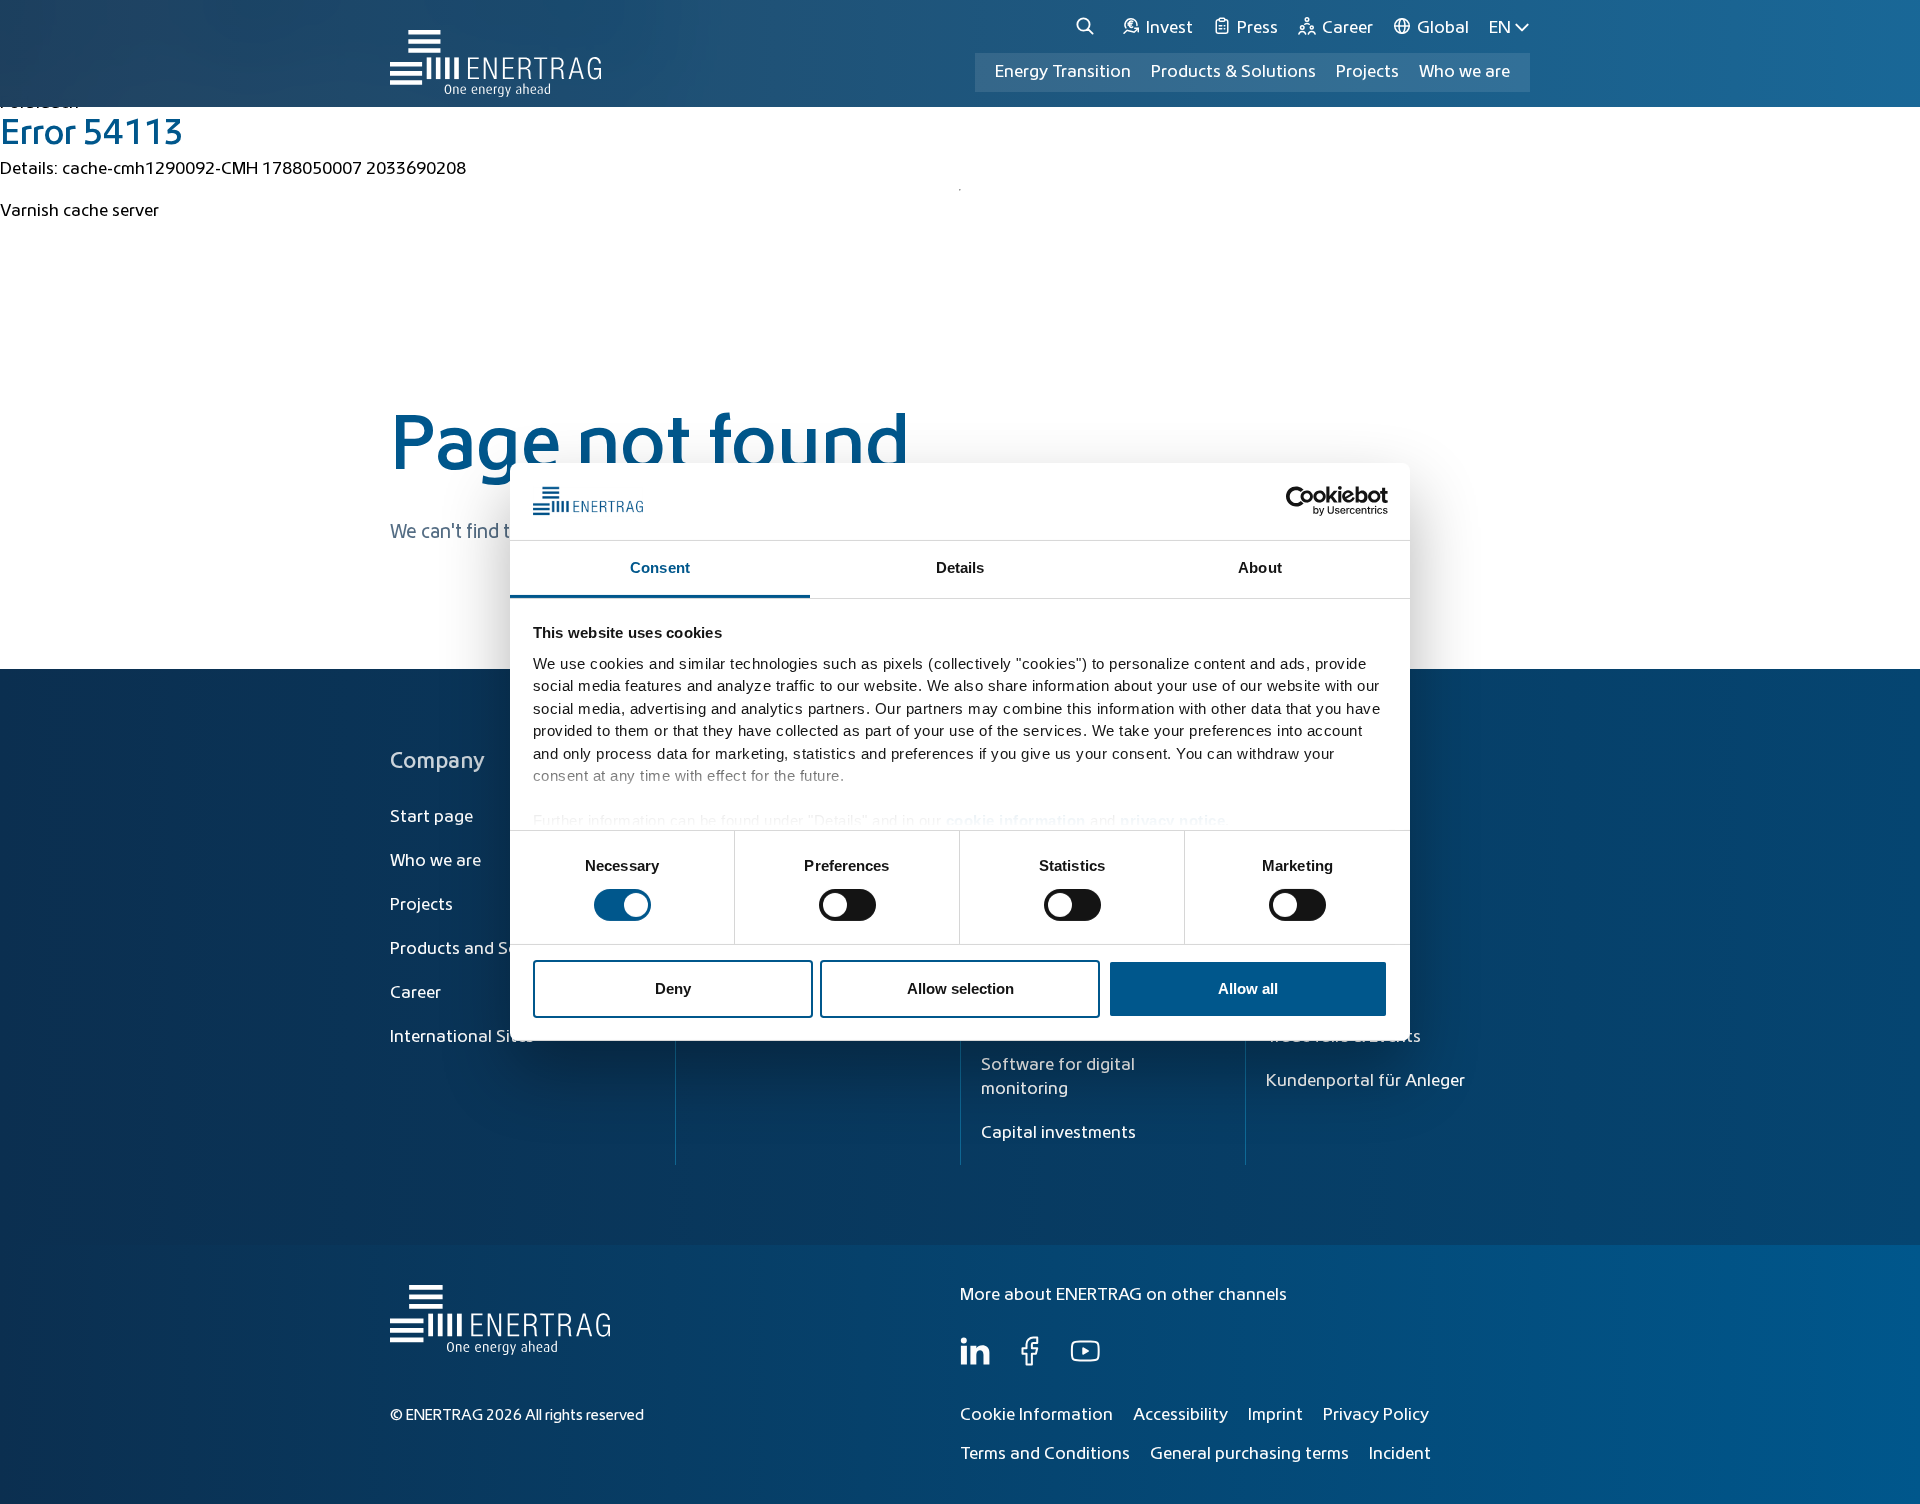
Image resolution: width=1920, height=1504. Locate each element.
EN (1500, 28)
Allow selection (960, 988)
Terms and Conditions (1045, 1454)
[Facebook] (1030, 1361)
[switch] (847, 905)
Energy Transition (1063, 72)
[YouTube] (1085, 1361)
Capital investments (1058, 1133)
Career (415, 993)
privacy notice (1172, 820)
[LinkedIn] (975, 1361)
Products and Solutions (481, 949)
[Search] (1088, 27)
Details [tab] (960, 567)
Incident (1400, 1454)
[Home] (495, 53)
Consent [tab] (660, 567)
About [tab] (1260, 567)
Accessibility (1180, 1415)
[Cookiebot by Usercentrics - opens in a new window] (1300, 501)
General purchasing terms (1249, 1454)
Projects (421, 905)
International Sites (462, 1037)
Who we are (1464, 72)
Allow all (1248, 988)
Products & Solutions (1233, 72)
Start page (431, 817)
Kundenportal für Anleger (1365, 1081)
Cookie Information (1036, 1415)
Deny (673, 988)
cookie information (1016, 820)
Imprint (1275, 1415)
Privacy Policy (1376, 1415)
